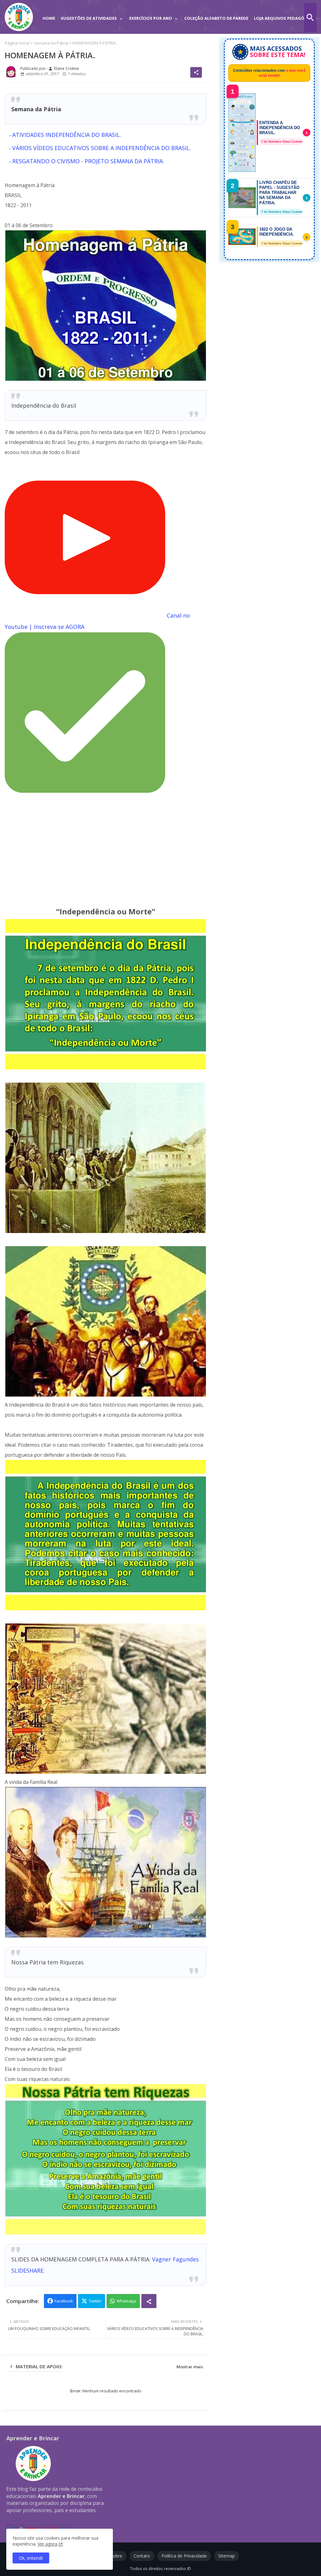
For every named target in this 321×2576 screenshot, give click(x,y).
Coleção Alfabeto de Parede (216, 18)
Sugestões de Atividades (89, 18)
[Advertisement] (106, 850)
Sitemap (226, 2556)
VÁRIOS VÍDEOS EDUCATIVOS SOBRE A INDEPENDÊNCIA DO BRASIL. (102, 148)
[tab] (49, 14)
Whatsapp (126, 2301)
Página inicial (17, 43)
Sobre (116, 2556)
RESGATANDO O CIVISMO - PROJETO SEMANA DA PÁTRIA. (88, 161)
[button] (310, 18)
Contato (142, 2556)
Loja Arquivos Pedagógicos (286, 18)
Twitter (95, 2301)
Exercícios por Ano (151, 18)
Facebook (64, 2301)
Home (49, 18)
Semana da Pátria (51, 43)
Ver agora (47, 2544)
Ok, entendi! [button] (31, 2558)
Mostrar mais (190, 2367)
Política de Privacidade (184, 2556)
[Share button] (149, 2301)
